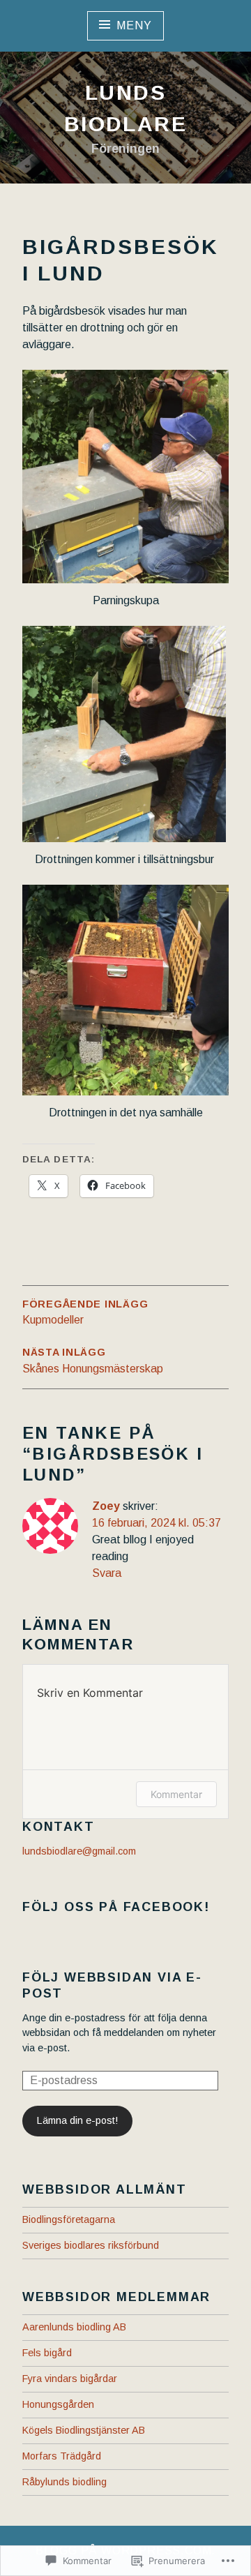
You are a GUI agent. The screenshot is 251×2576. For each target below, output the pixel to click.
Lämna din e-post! (77, 2120)
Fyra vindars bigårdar (70, 2379)
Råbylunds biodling (64, 2482)
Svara (107, 1573)
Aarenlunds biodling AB (74, 2327)
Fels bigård (47, 2353)
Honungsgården (58, 2404)
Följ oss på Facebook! (116, 1907)
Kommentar (176, 1794)
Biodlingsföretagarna (69, 2219)
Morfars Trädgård (62, 2456)
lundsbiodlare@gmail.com (79, 1851)
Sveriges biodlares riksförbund (91, 2245)
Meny (134, 25)
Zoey (106, 1506)
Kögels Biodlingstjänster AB (84, 2430)
